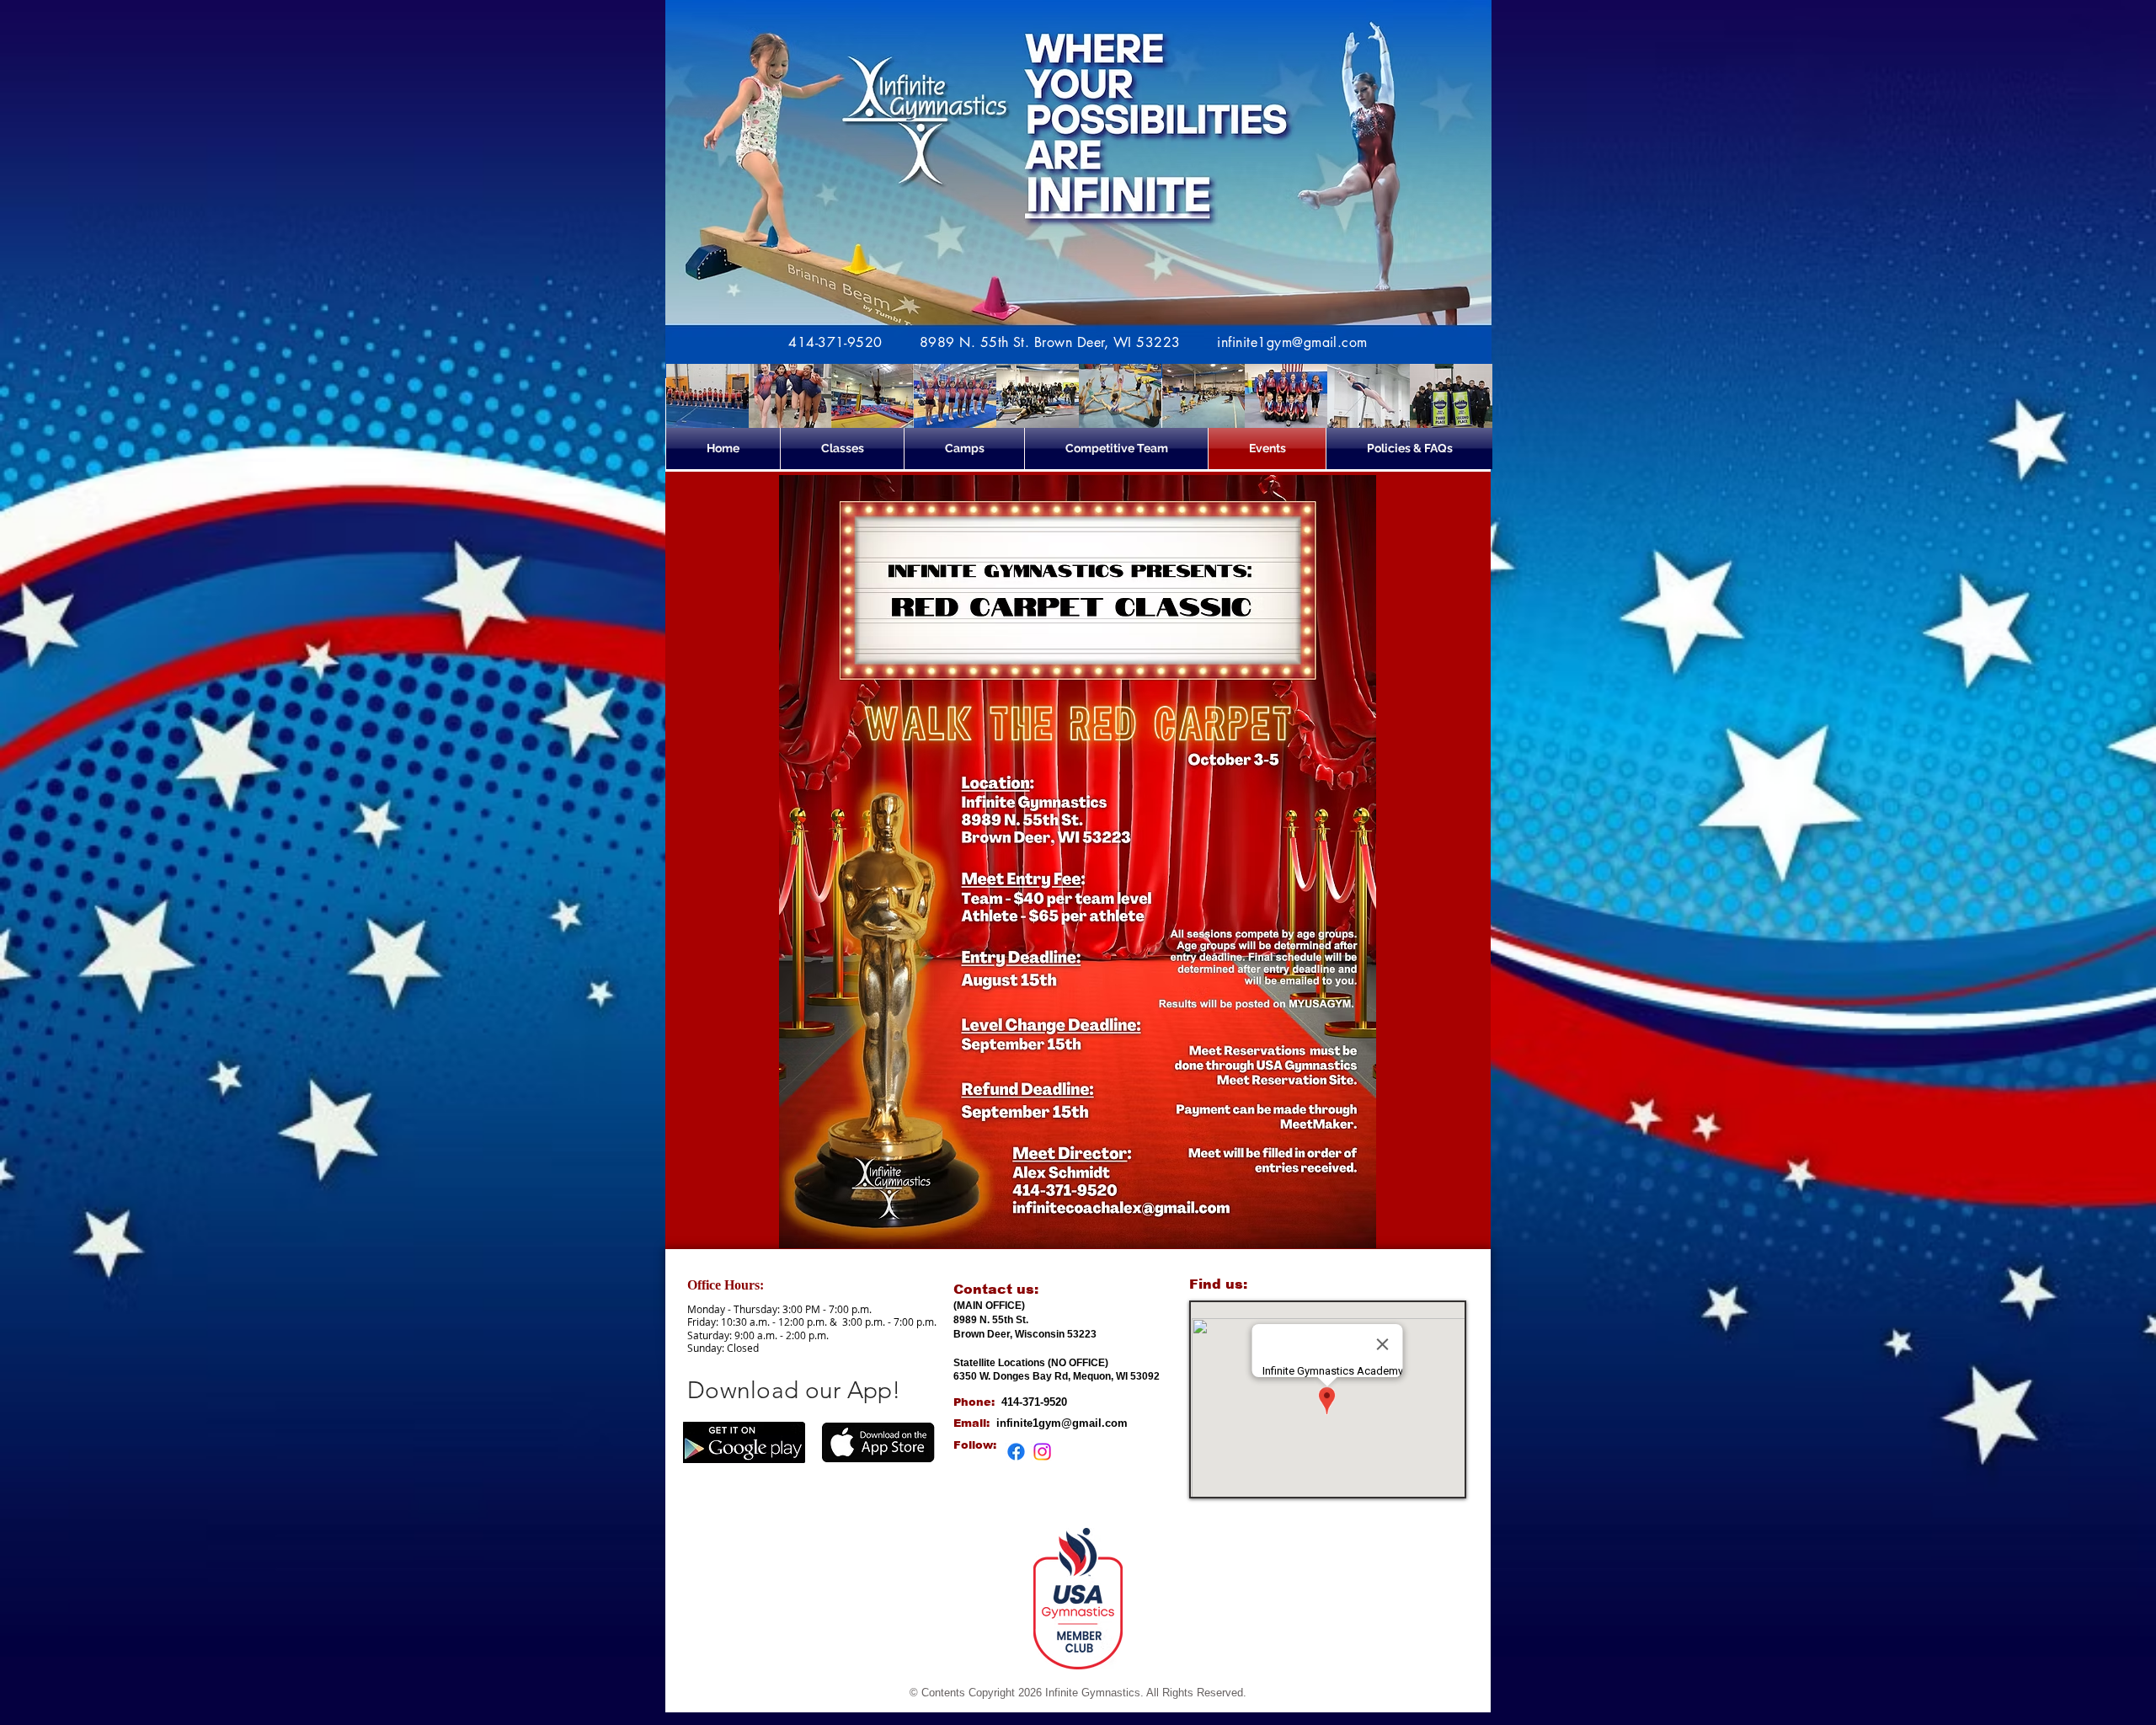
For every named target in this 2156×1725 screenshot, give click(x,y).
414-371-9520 (835, 342)
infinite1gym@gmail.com (1292, 342)
